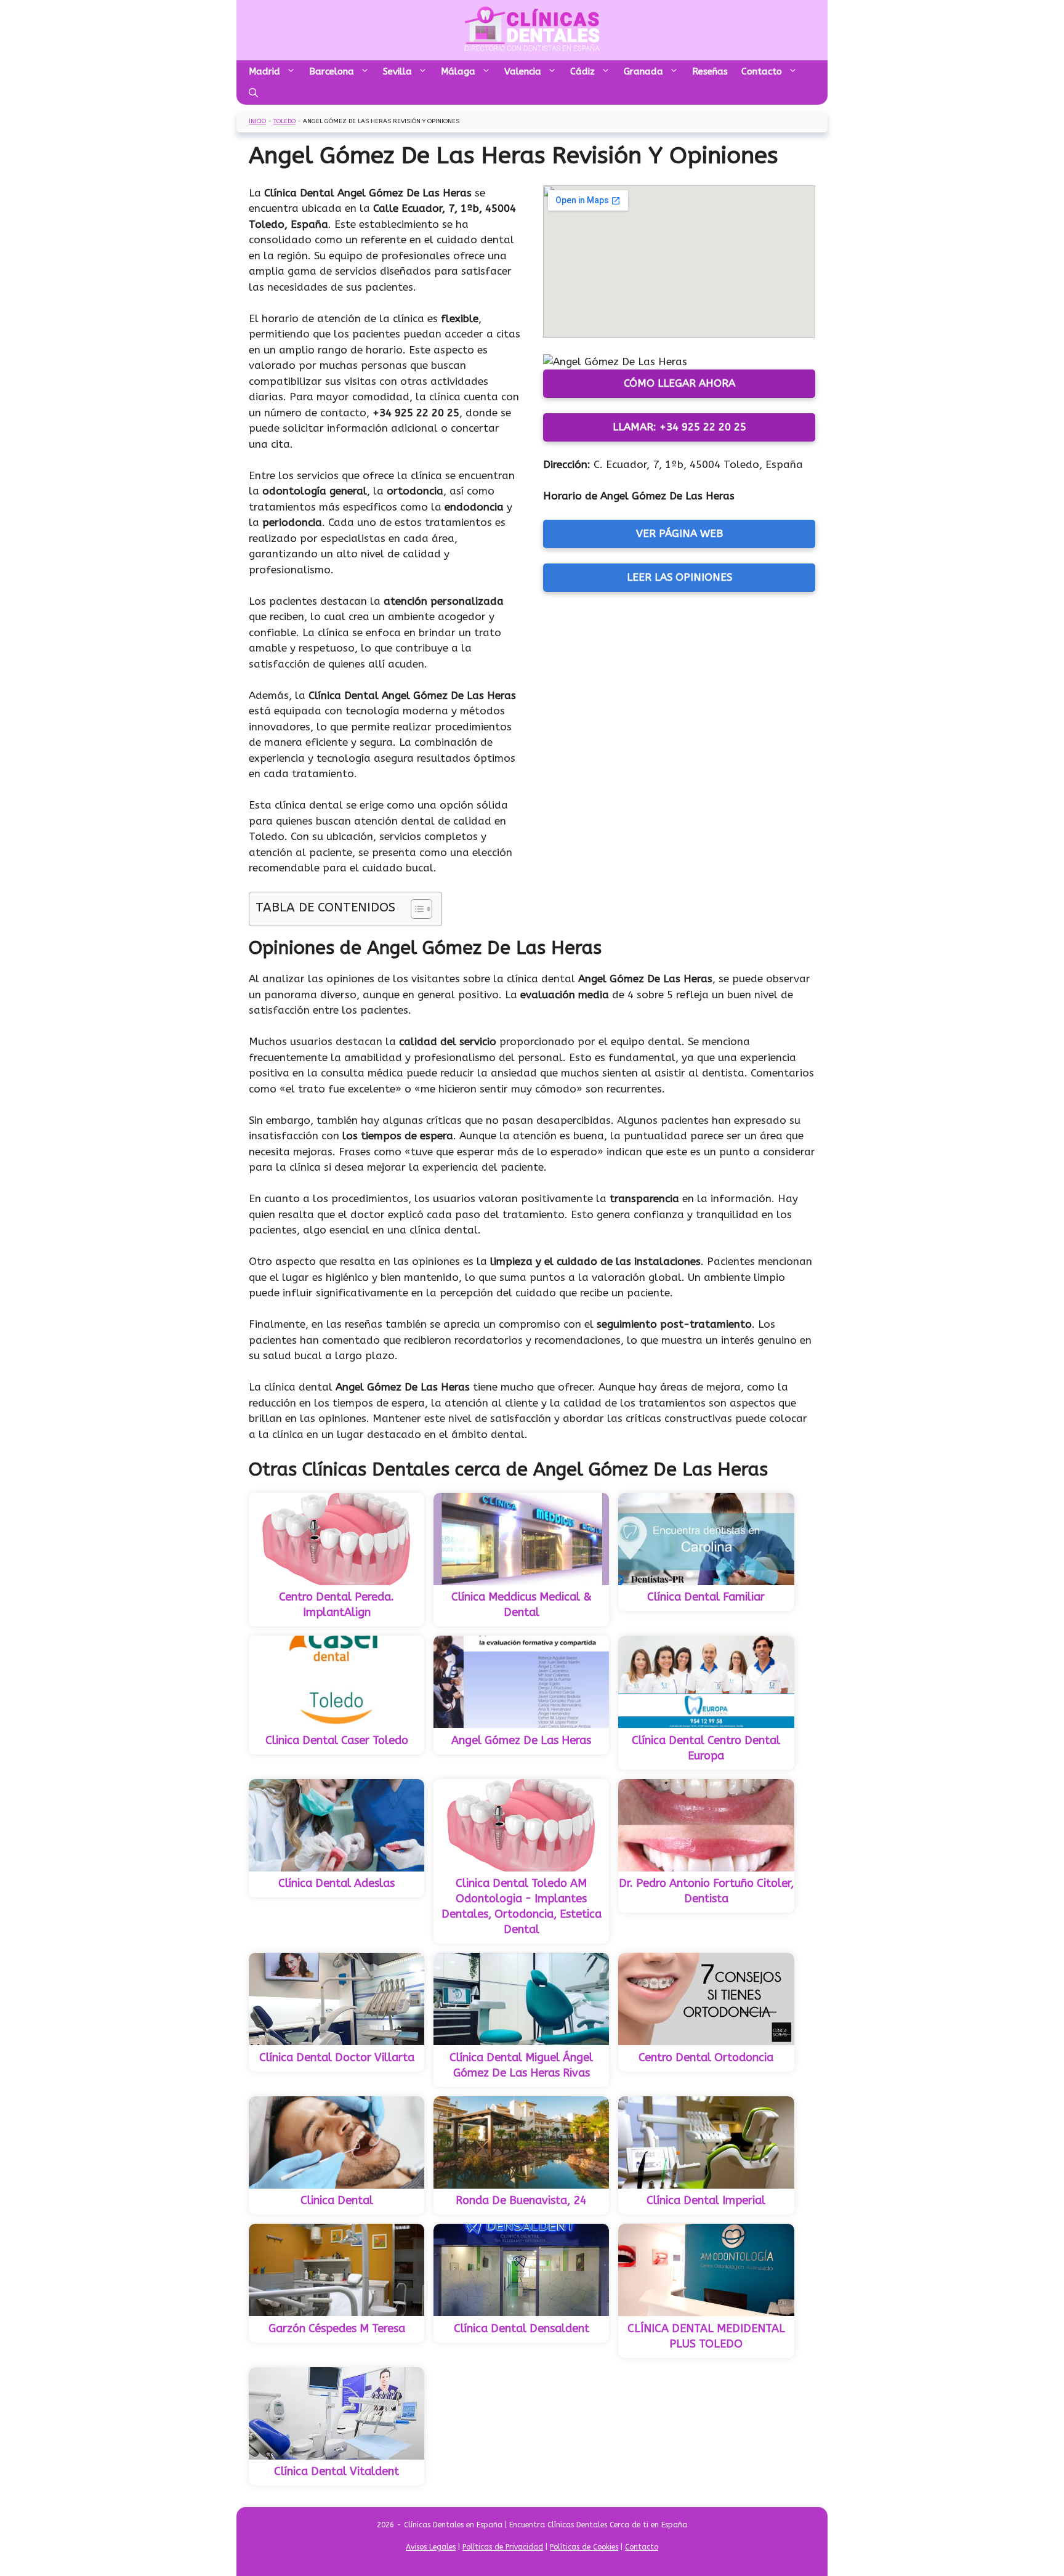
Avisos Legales (431, 2547)
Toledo (284, 121)
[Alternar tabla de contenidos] (415, 909)
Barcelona (332, 71)
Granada (643, 71)
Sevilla (397, 71)
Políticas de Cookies (584, 2547)
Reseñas (710, 71)
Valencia (523, 71)
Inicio (257, 121)
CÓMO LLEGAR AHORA (679, 383)
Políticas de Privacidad (503, 2547)
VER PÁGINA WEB (679, 533)
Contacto (762, 71)
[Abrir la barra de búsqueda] (253, 94)
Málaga (458, 71)
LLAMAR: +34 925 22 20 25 (679, 427)
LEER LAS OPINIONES (679, 577)
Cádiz (582, 71)
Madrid (264, 71)
